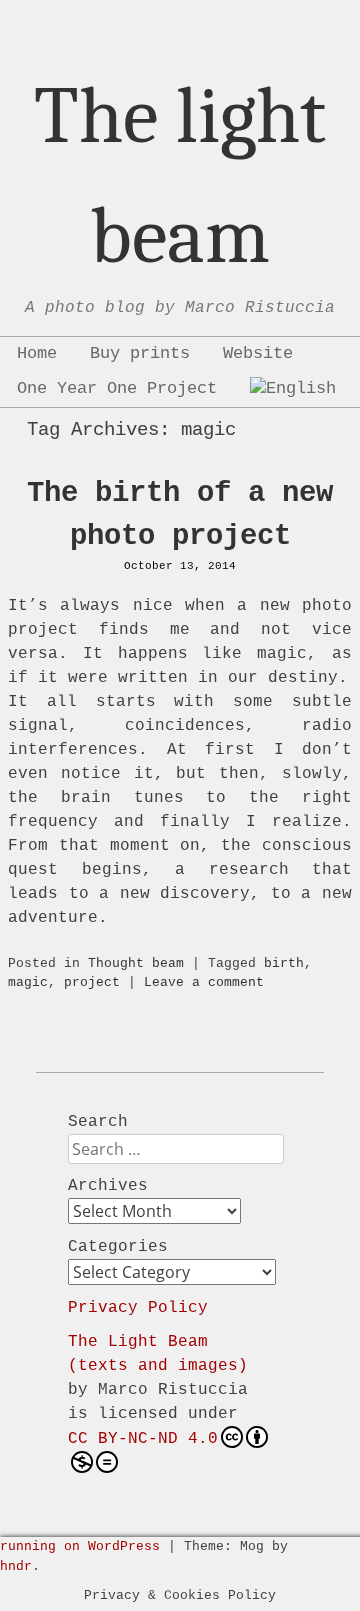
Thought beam (136, 963)
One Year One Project (117, 388)
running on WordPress (80, 1546)
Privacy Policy (138, 1308)
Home (37, 353)
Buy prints (140, 353)
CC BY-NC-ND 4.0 (143, 1439)
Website (258, 353)
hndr (16, 1566)
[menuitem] (293, 389)
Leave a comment (204, 982)
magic (28, 982)
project (92, 982)
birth (284, 963)
